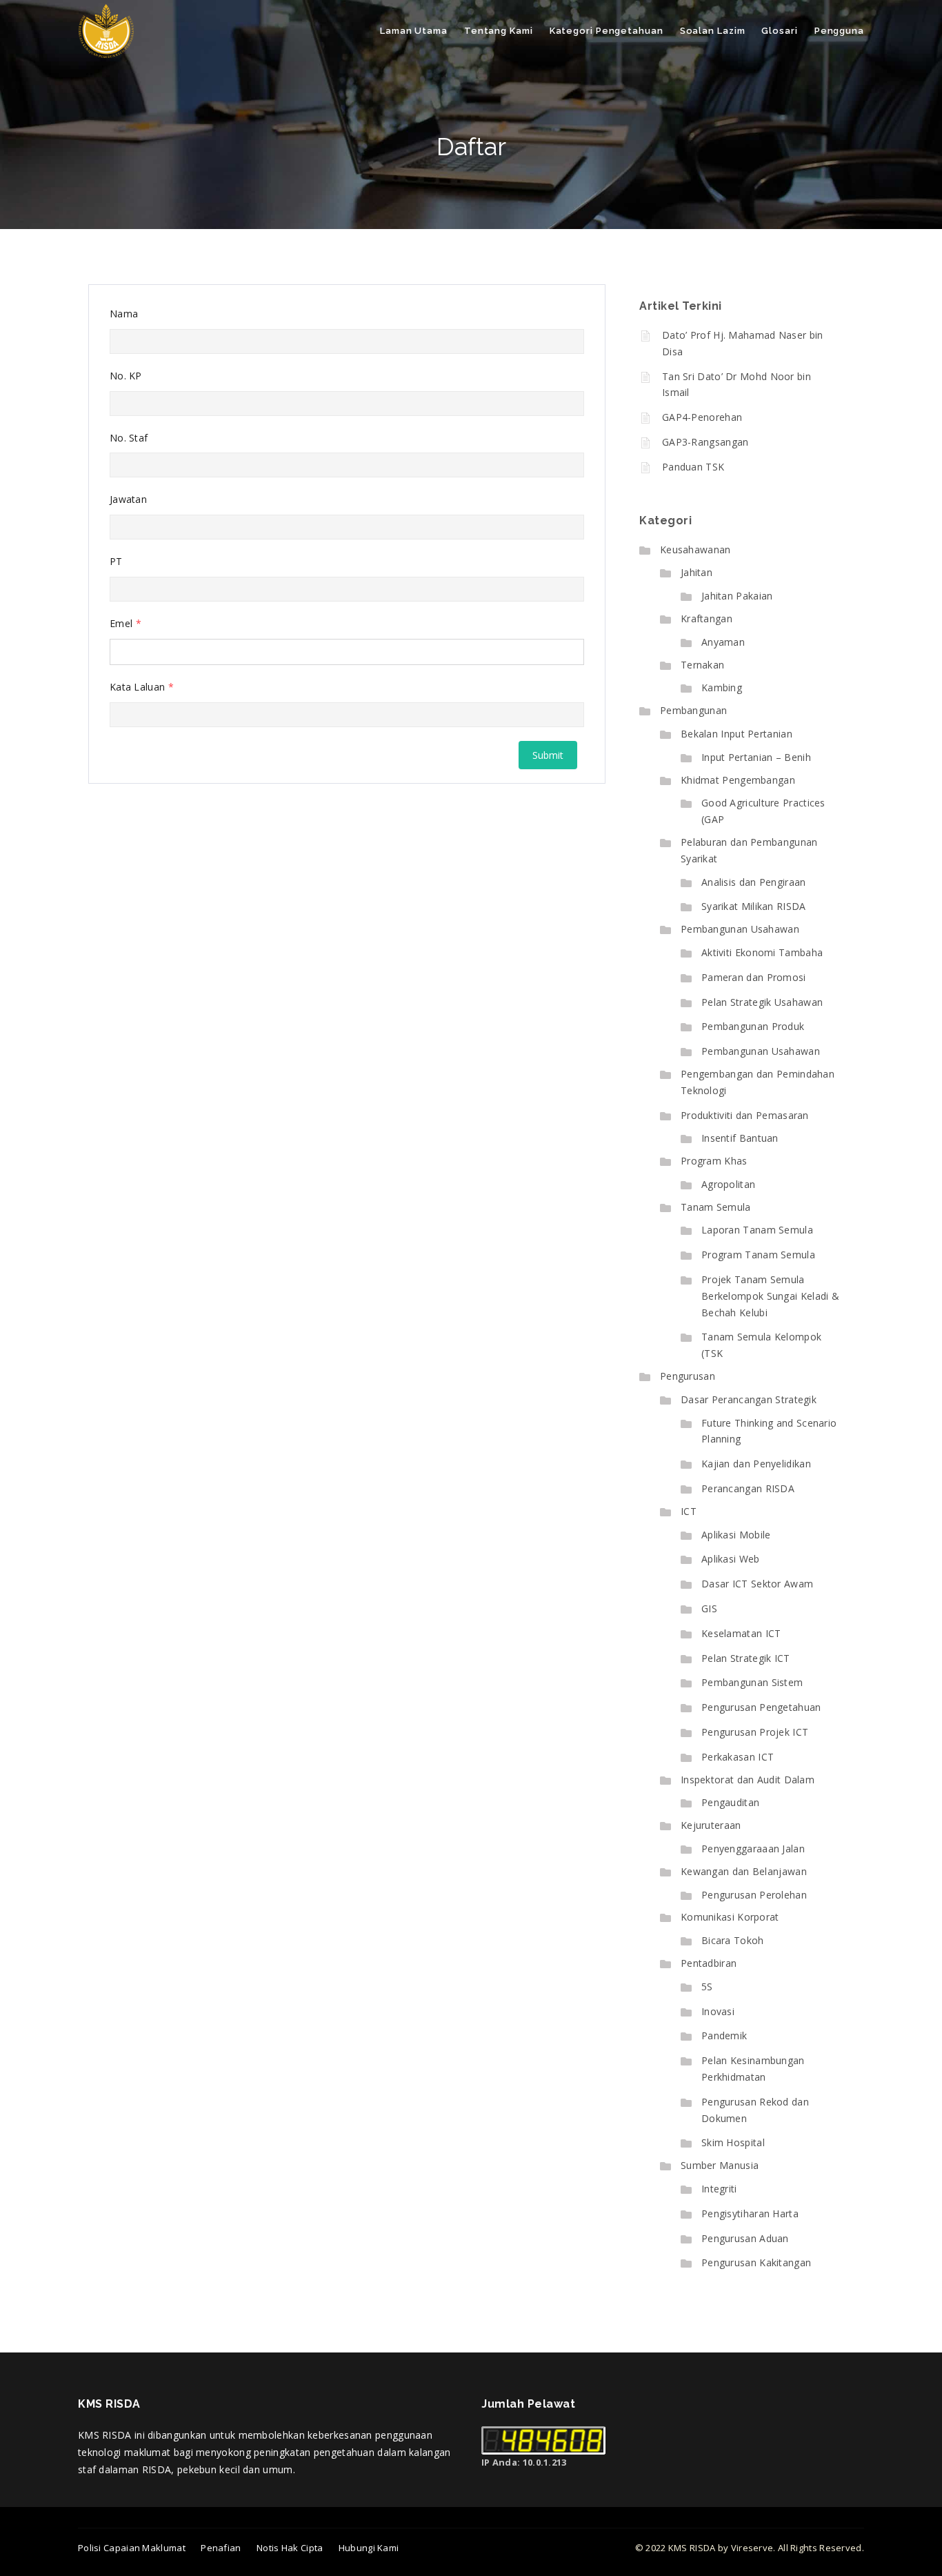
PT (116, 561)
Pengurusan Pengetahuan (761, 1707)
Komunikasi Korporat (730, 1917)
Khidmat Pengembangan (738, 780)
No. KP (126, 376)
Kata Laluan (142, 687)
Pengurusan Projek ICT (755, 1732)
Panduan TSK (693, 467)
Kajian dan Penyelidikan (756, 1464)
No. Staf (129, 438)
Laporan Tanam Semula (757, 1230)
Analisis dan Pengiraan (754, 882)
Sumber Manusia (720, 2165)
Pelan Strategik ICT (746, 1658)
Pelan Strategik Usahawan (762, 1002)
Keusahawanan (695, 549)
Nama (124, 314)
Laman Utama (414, 31)
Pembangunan (693, 710)
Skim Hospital (733, 2142)
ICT (689, 1511)
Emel (126, 623)
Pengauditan (730, 1802)
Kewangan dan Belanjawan (744, 1871)
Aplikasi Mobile (736, 1535)
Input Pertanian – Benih (756, 757)
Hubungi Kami (369, 2548)
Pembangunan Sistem (752, 1682)
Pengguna (839, 31)
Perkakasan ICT (738, 1757)
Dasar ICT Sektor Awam (757, 1584)
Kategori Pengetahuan (607, 31)
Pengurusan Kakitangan (756, 2262)
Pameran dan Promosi (754, 977)
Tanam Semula (716, 1207)
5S (707, 1987)
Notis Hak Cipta (290, 2548)
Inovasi (718, 2011)
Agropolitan (728, 1184)
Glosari (779, 31)
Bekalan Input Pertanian (736, 734)
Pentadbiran (709, 1963)
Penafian (221, 2548)
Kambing (722, 687)
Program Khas (714, 1161)
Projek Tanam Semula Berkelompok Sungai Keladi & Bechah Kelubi (770, 1296)
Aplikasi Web (731, 1559)
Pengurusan (688, 1376)
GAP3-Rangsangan (705, 442)
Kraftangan (706, 618)
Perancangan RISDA (748, 1488)
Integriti (719, 2189)
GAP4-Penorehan (702, 417)
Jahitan (697, 572)
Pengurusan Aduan (745, 2238)
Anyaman (723, 642)
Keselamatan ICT (741, 1633)
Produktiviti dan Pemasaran (745, 1115)
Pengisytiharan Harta (750, 2213)
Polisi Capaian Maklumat (132, 2548)
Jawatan (128, 499)
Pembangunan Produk (753, 1026)
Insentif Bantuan (740, 1138)
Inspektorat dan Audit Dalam (748, 1780)
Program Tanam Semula (758, 1255)
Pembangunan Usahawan (740, 929)
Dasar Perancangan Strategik (749, 1399)
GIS (709, 1608)
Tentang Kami (499, 31)
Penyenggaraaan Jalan (753, 1849)
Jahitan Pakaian (737, 596)
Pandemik (724, 2035)
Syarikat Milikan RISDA (754, 906)
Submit (548, 755)
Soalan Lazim (713, 31)
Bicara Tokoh (733, 1940)
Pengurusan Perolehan (754, 1895)
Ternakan (702, 665)
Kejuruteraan (711, 1825)
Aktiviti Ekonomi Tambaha (762, 952)
